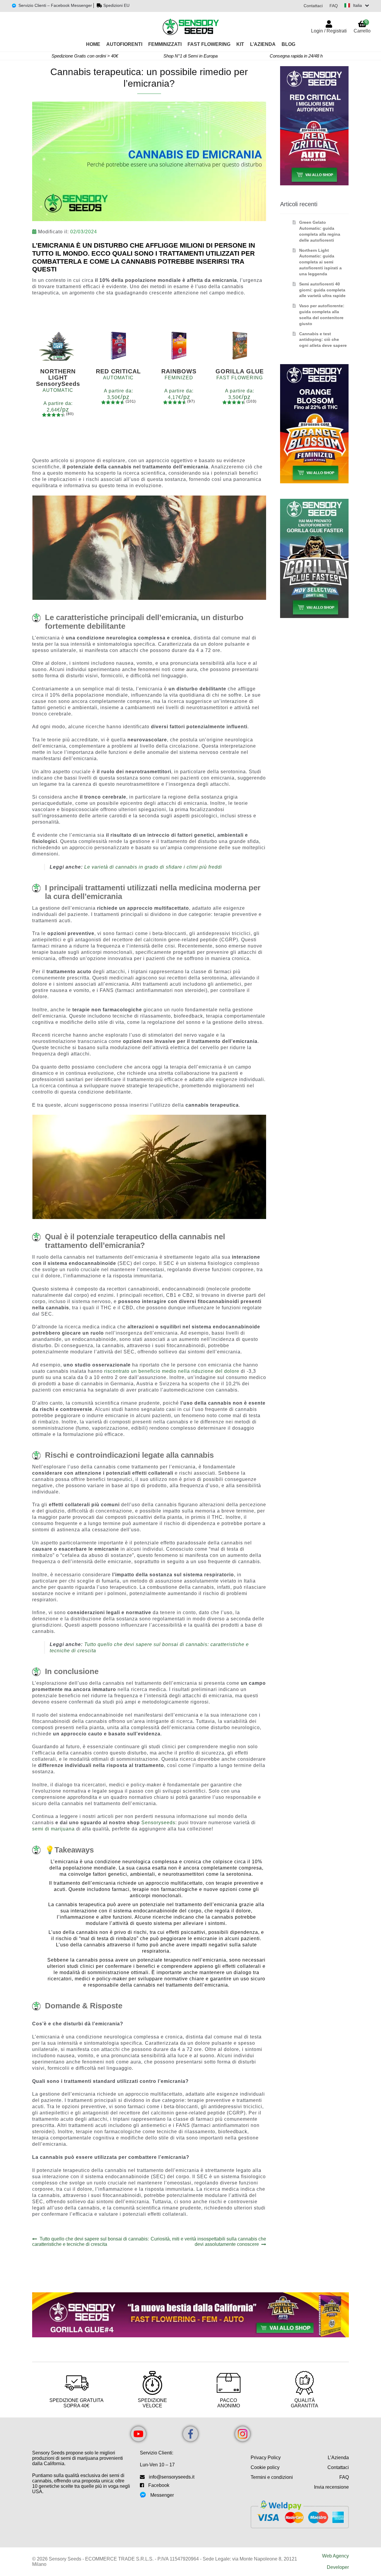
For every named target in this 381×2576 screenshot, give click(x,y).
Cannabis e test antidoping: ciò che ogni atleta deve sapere (323, 340)
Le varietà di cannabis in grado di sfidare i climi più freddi (153, 867)
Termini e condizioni (272, 2477)
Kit (240, 44)
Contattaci (313, 6)
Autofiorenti (124, 44)
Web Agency (335, 2556)
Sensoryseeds (158, 1823)
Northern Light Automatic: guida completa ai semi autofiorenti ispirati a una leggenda (320, 262)
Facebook (159, 2485)
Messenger (162, 2495)
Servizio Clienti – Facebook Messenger (55, 5)
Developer (338, 2567)
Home (93, 44)
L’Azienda (263, 44)
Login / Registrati (329, 31)
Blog (288, 44)
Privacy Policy (266, 2458)
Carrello (362, 26)
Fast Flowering (209, 44)
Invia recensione (331, 2487)
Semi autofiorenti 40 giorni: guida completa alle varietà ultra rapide (322, 290)
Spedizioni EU (116, 5)
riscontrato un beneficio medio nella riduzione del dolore (172, 1371)
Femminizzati (165, 44)
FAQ (334, 6)
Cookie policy (265, 2467)
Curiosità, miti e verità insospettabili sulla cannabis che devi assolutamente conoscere (208, 2242)
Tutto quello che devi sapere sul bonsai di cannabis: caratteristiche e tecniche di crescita (90, 2242)
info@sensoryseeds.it (172, 2477)
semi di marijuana (53, 1829)
